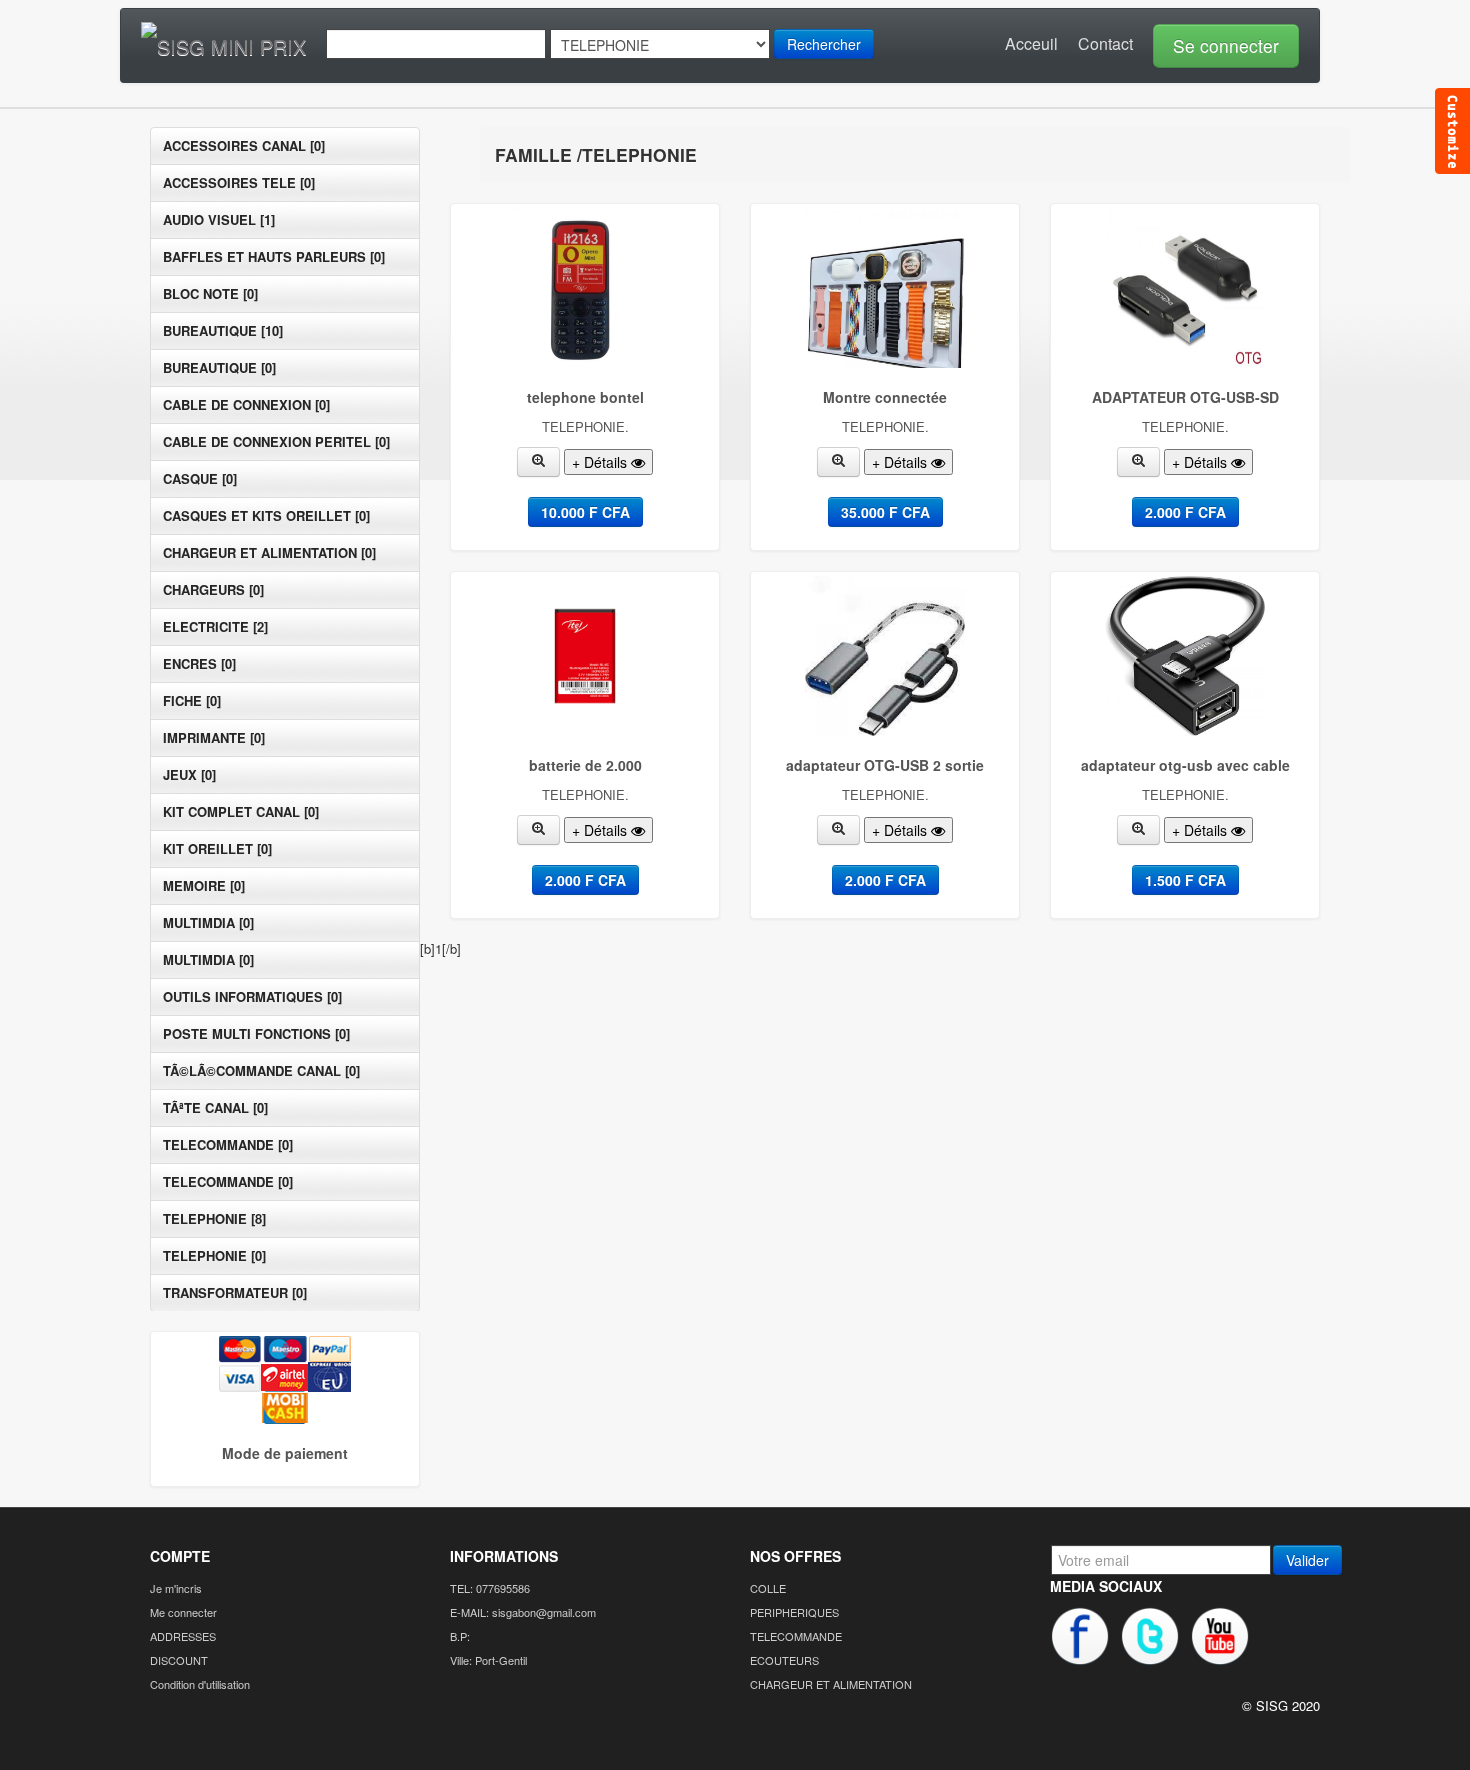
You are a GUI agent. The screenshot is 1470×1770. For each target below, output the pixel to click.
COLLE (768, 1588)
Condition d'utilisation (200, 1684)
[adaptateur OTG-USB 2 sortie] (839, 830)
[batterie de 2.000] (539, 830)
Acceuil (1031, 43)
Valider (1307, 1560)
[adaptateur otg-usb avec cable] (1139, 830)
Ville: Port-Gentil (488, 1660)
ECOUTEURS (784, 1660)
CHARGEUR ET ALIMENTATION (831, 1684)
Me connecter (183, 1612)
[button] (1221, 43)
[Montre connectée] (839, 462)
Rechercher (824, 44)
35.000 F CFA (885, 512)
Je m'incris (176, 1588)
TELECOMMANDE (796, 1636)
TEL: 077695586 (490, 1588)
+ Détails (601, 462)
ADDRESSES (183, 1636)
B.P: (460, 1636)
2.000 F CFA (1185, 512)
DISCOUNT (179, 1660)
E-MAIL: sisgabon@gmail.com (523, 1612)
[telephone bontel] (539, 462)
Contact (1105, 43)
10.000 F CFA (585, 512)
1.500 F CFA (1185, 880)
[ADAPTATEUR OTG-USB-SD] (1139, 462)
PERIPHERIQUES (794, 1612)
